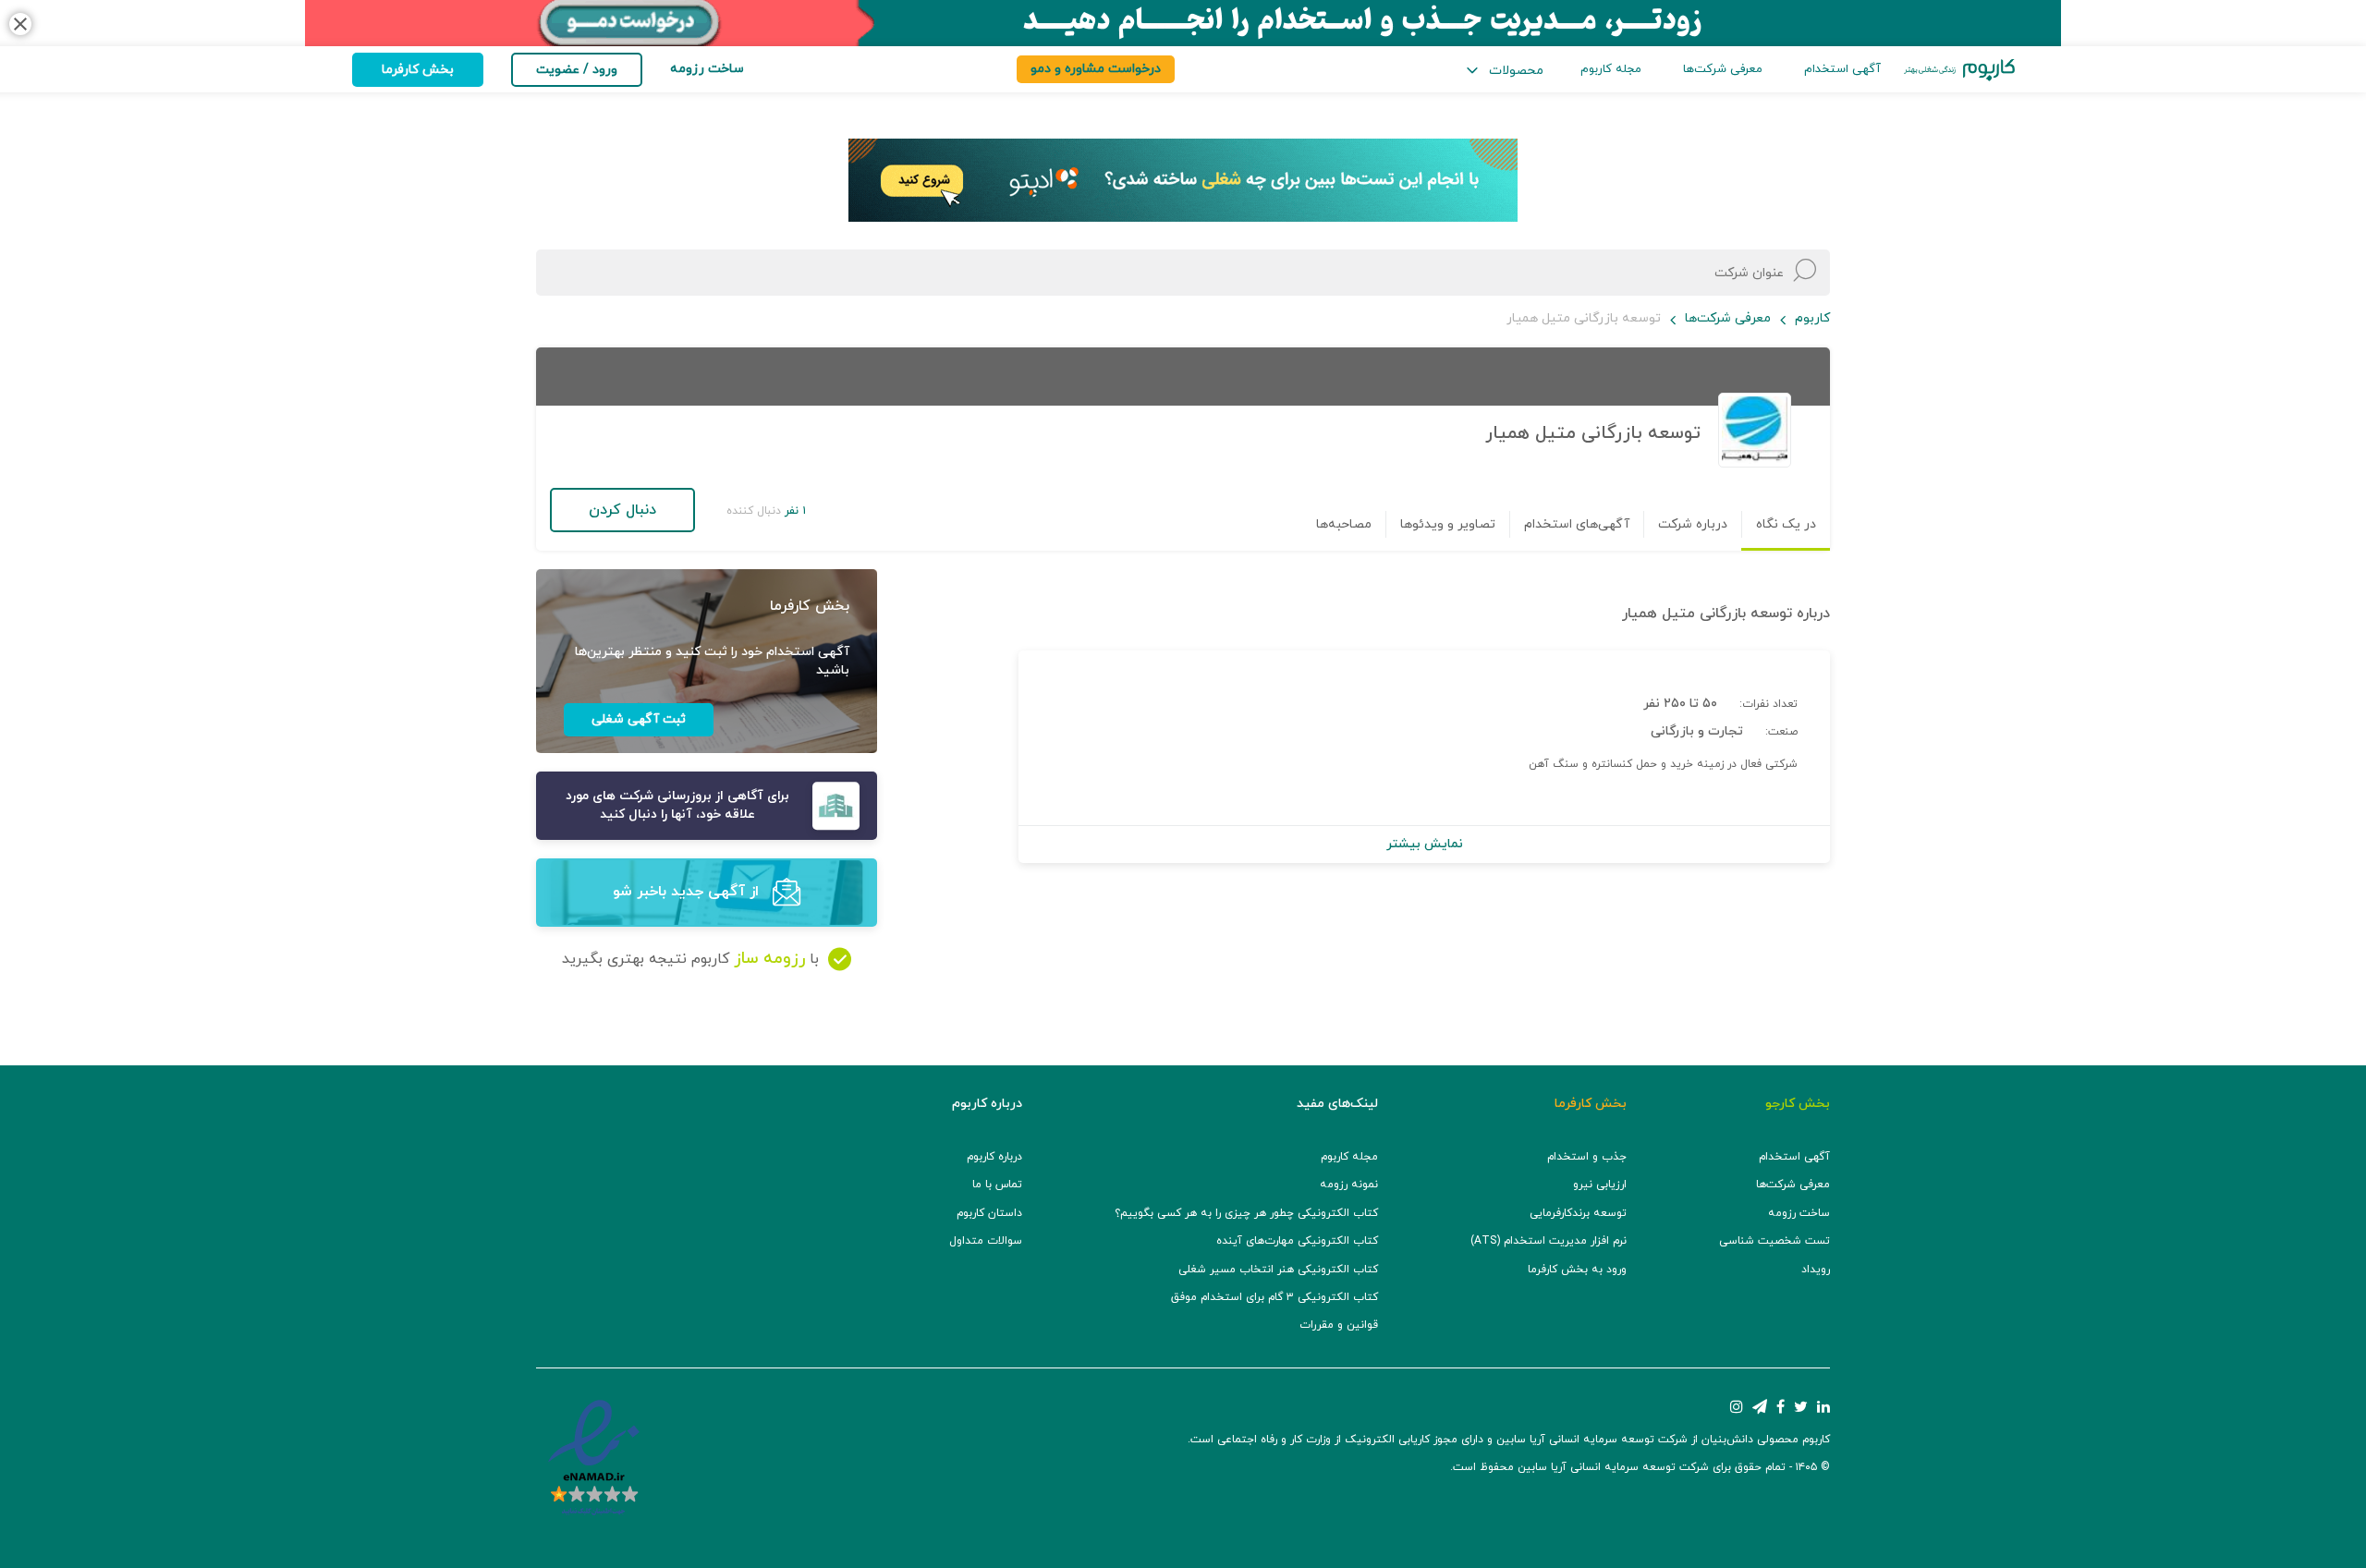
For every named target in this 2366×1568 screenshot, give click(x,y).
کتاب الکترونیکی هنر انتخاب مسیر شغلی (1278, 1270)
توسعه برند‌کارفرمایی (1578, 1213)
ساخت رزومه (1799, 1213)
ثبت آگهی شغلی (639, 719)
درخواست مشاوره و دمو (1096, 69)
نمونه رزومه (1349, 1185)
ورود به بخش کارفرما (1577, 1270)
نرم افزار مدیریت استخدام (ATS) (1549, 1241)
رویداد (1816, 1270)
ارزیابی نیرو (1600, 1185)
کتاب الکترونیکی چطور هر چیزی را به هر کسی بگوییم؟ (1246, 1213)
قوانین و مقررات (1339, 1325)
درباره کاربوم (994, 1157)
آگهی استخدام (1842, 69)
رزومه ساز (769, 959)
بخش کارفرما (418, 70)
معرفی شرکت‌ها (1723, 69)
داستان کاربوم (989, 1213)
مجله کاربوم (1611, 69)
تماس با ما (997, 1185)
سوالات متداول (986, 1241)
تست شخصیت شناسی (1774, 1241)
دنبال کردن (622, 510)
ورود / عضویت (577, 70)
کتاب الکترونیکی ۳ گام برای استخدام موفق (1274, 1297)
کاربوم (1812, 318)
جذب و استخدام (1587, 1157)
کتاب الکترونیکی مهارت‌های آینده (1297, 1241)
